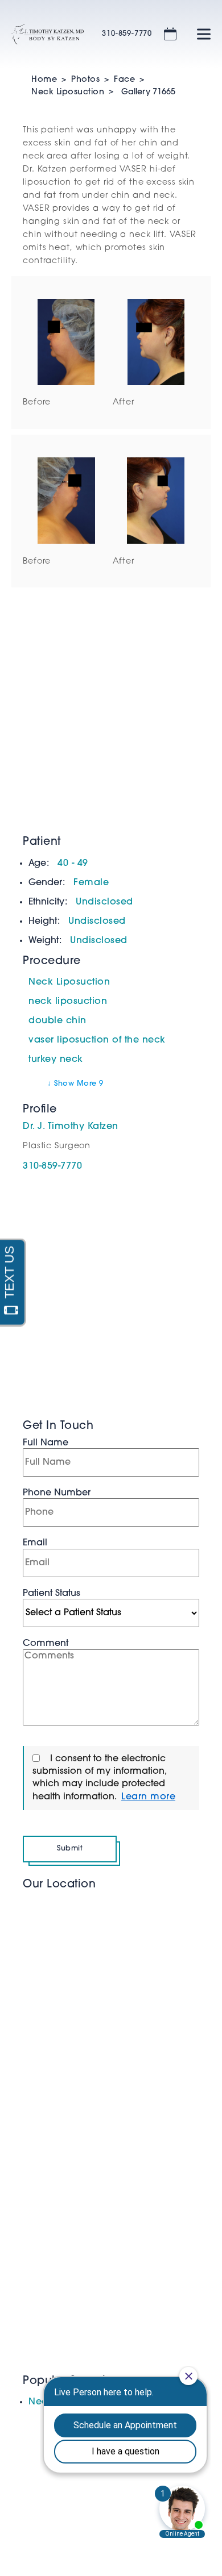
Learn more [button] (148, 1797)
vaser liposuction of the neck (97, 1040)
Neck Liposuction (68, 92)
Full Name (46, 1443)
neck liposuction (68, 1002)
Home (44, 80)
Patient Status (52, 1594)
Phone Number (57, 1493)
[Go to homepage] (42, 34)
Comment (46, 1644)
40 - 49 (73, 864)
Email (35, 1543)
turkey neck (56, 1060)
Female (91, 883)
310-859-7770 (127, 34)
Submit (70, 1848)
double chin (57, 1021)
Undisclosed (104, 902)
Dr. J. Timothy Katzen (71, 1127)
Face (124, 80)
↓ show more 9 (75, 1084)
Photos (85, 80)
